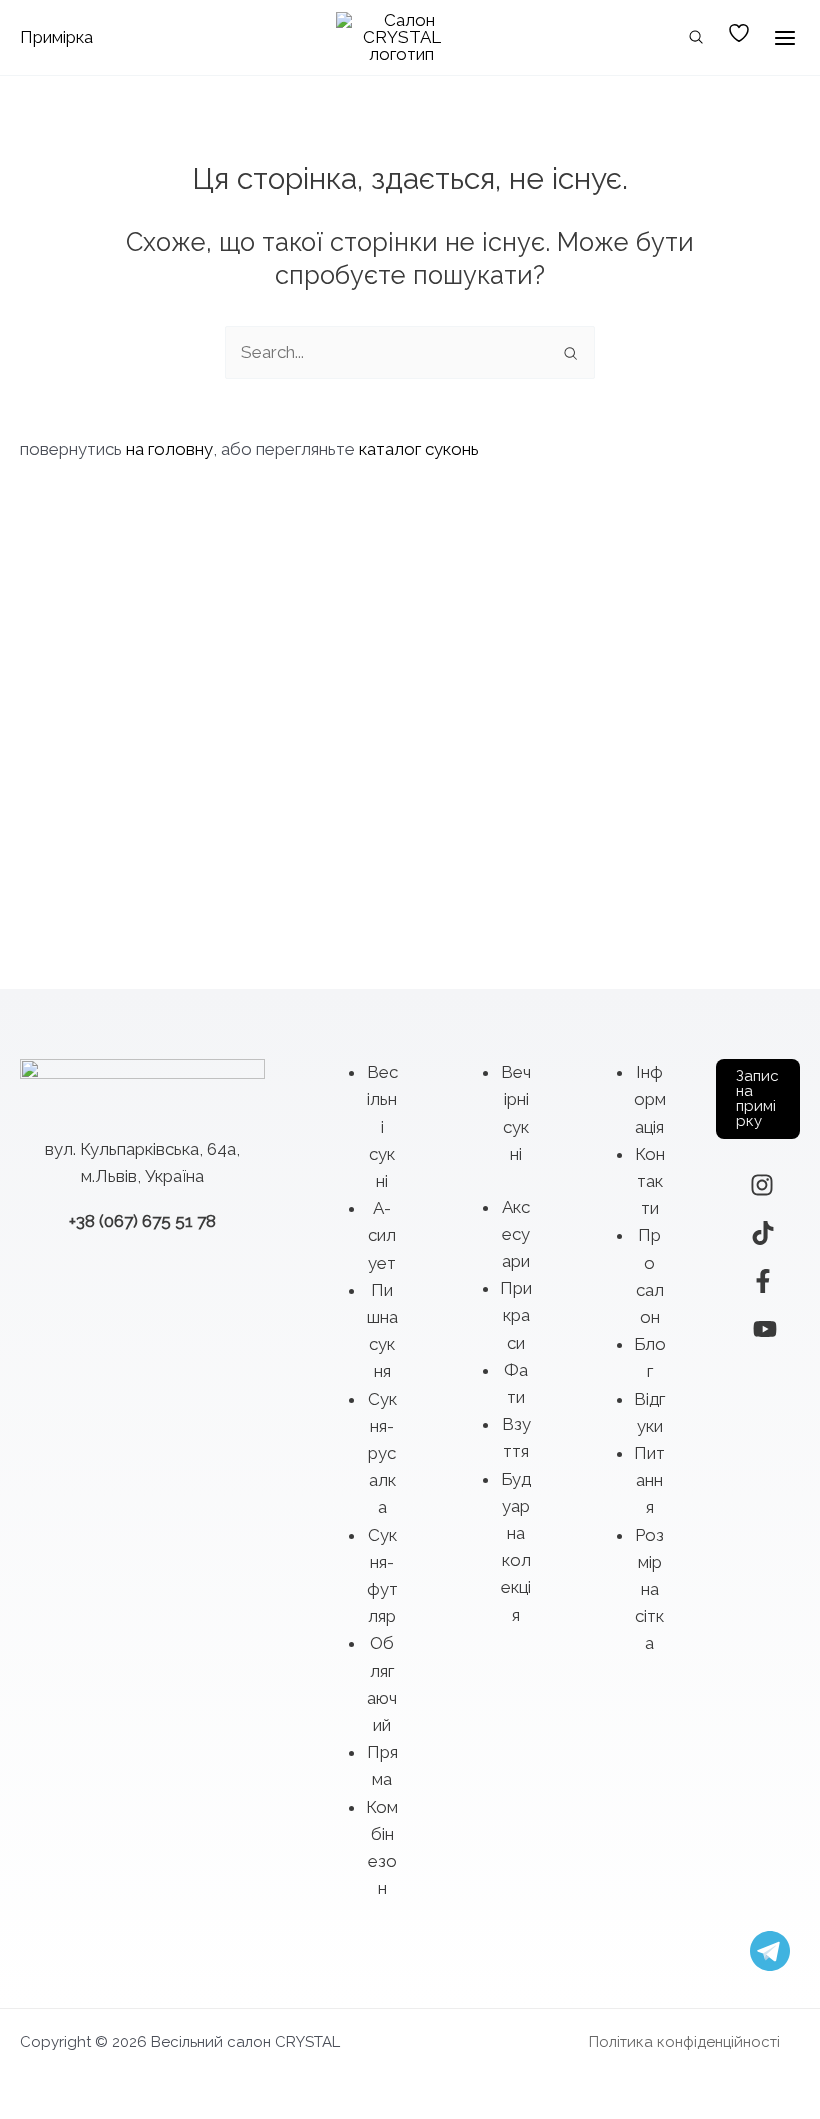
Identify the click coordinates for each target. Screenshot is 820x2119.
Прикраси (516, 1315)
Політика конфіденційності (684, 2042)
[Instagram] (762, 1185)
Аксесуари (516, 1234)
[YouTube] (765, 1329)
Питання (649, 1480)
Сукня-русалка (382, 1453)
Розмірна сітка (649, 1589)
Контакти (650, 1181)
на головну (169, 449)
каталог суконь (419, 449)
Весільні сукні (382, 1126)
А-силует (382, 1235)
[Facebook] (763, 1281)
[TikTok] (763, 1233)
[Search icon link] (697, 39)
